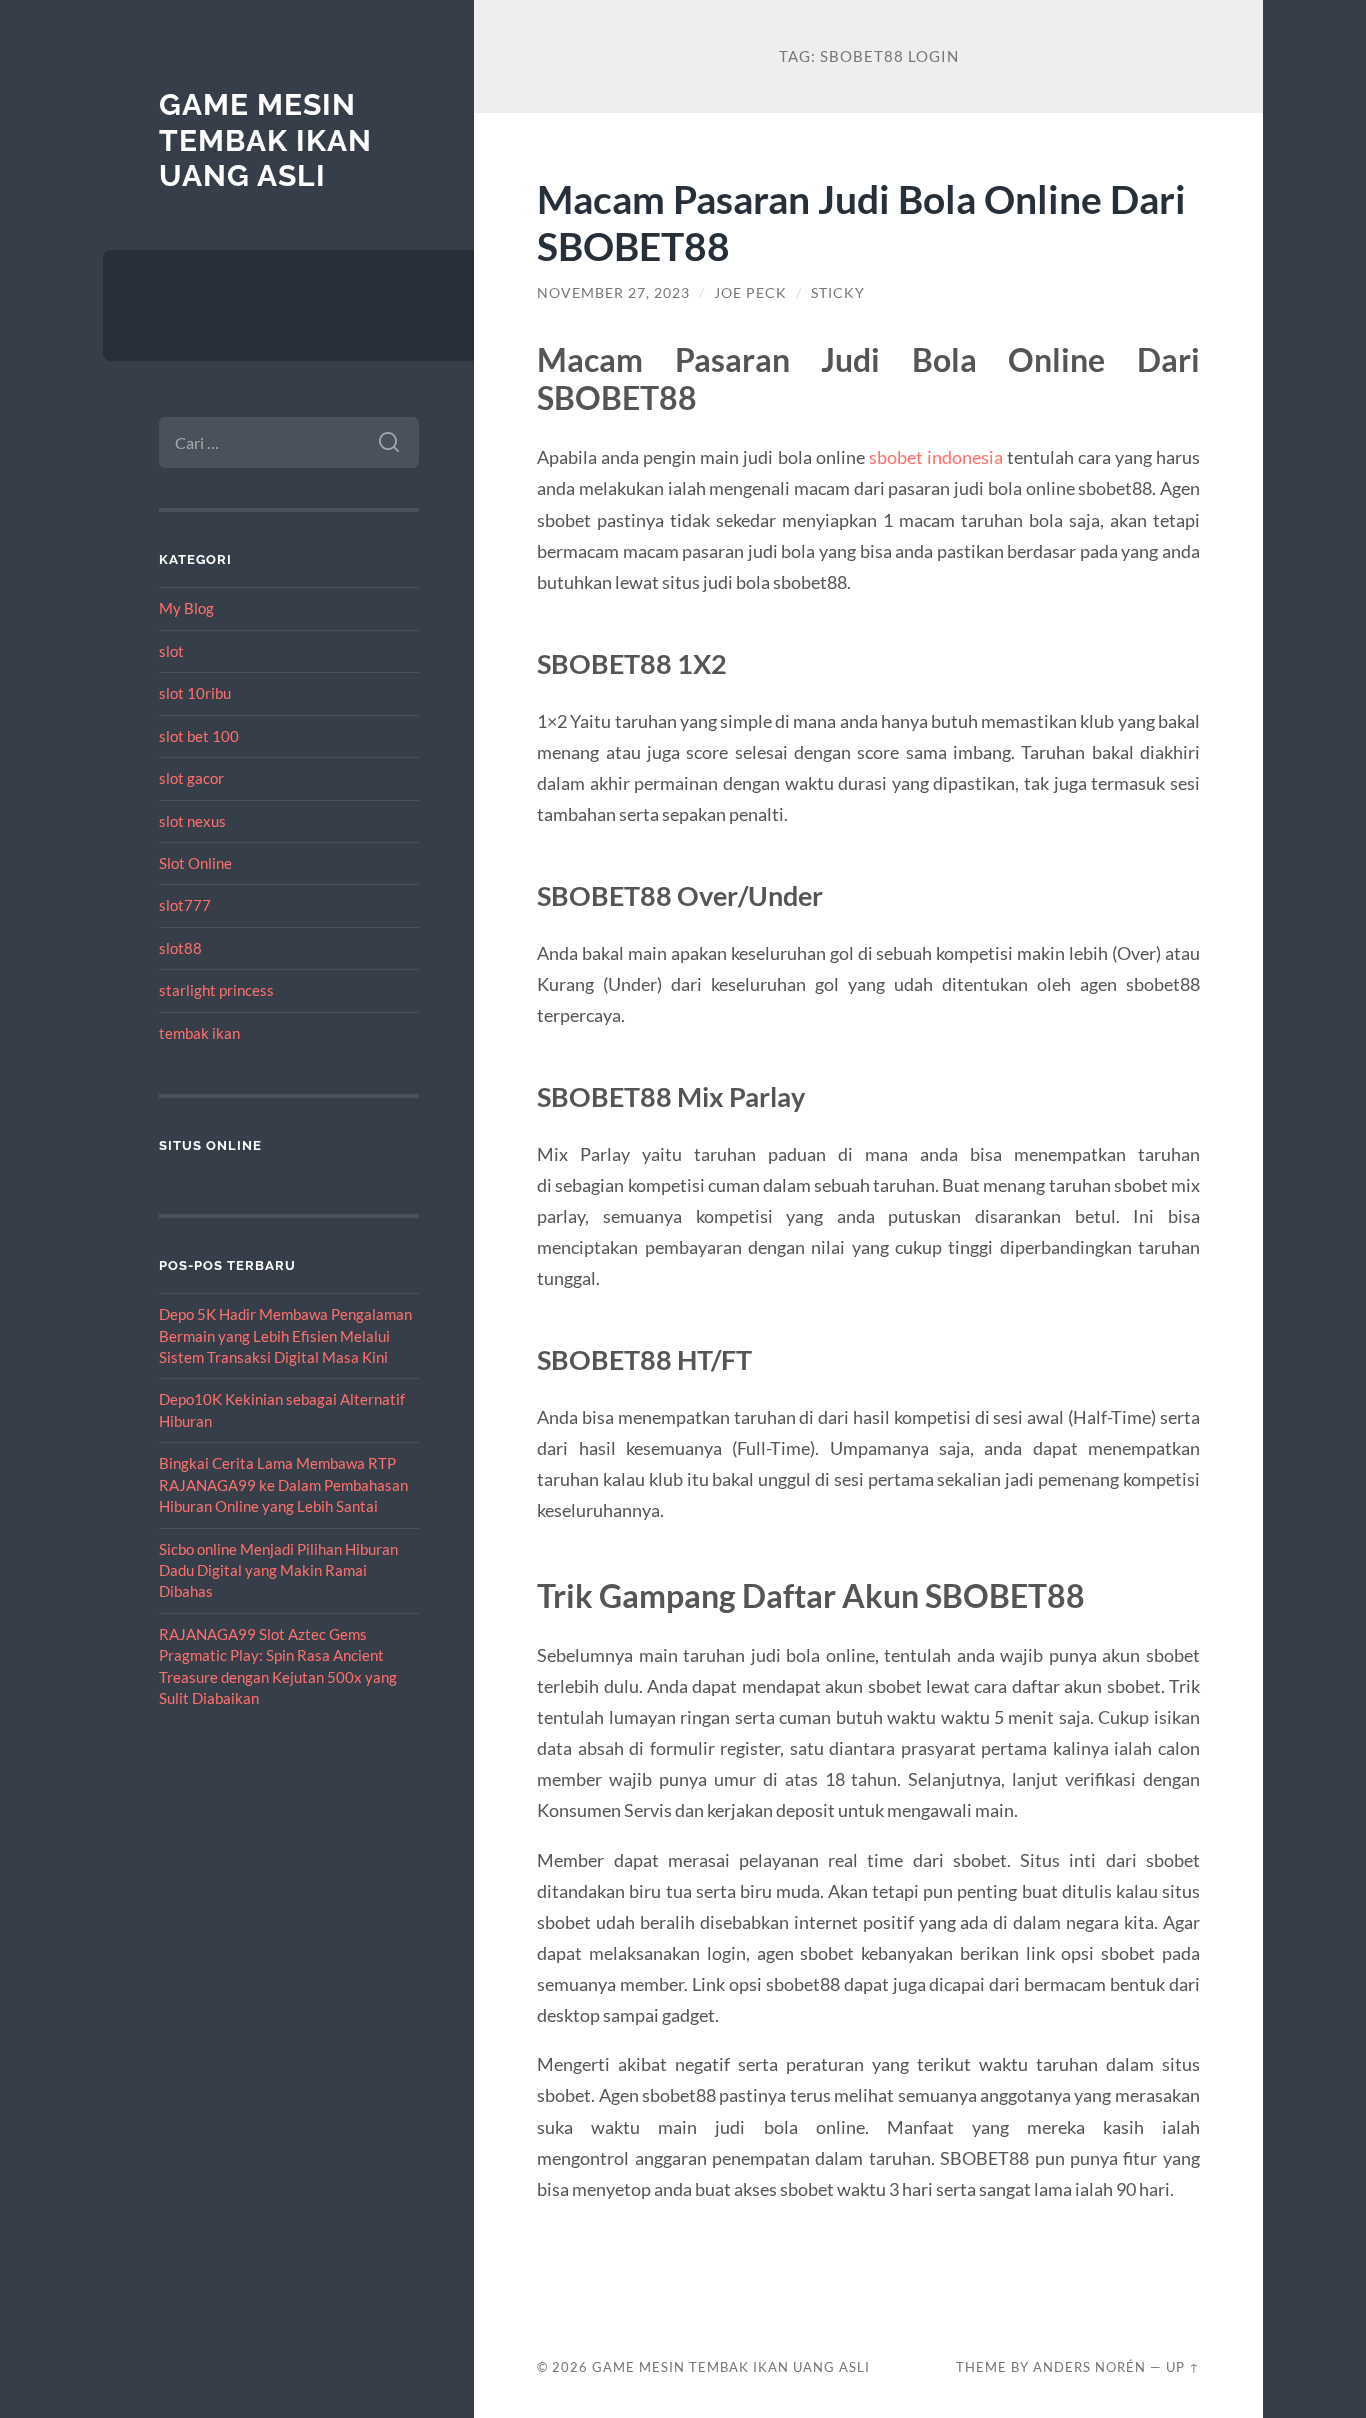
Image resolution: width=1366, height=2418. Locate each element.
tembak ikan (199, 1033)
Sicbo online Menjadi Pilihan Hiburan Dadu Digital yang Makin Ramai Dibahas (278, 1570)
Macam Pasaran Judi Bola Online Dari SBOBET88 (861, 222)
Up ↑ (1183, 2367)
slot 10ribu (195, 693)
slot (171, 651)
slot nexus (192, 821)
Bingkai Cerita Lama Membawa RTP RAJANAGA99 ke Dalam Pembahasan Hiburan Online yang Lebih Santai (283, 1484)
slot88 (180, 948)
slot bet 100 (199, 736)
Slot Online (195, 863)
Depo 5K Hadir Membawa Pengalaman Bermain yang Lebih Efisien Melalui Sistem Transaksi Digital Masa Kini (285, 1335)
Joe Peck (750, 293)
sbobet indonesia (936, 457)
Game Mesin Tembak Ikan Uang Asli (265, 140)
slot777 (185, 905)
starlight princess (216, 990)
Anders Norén (1089, 2367)
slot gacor (191, 778)
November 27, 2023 (613, 293)
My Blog (186, 608)
